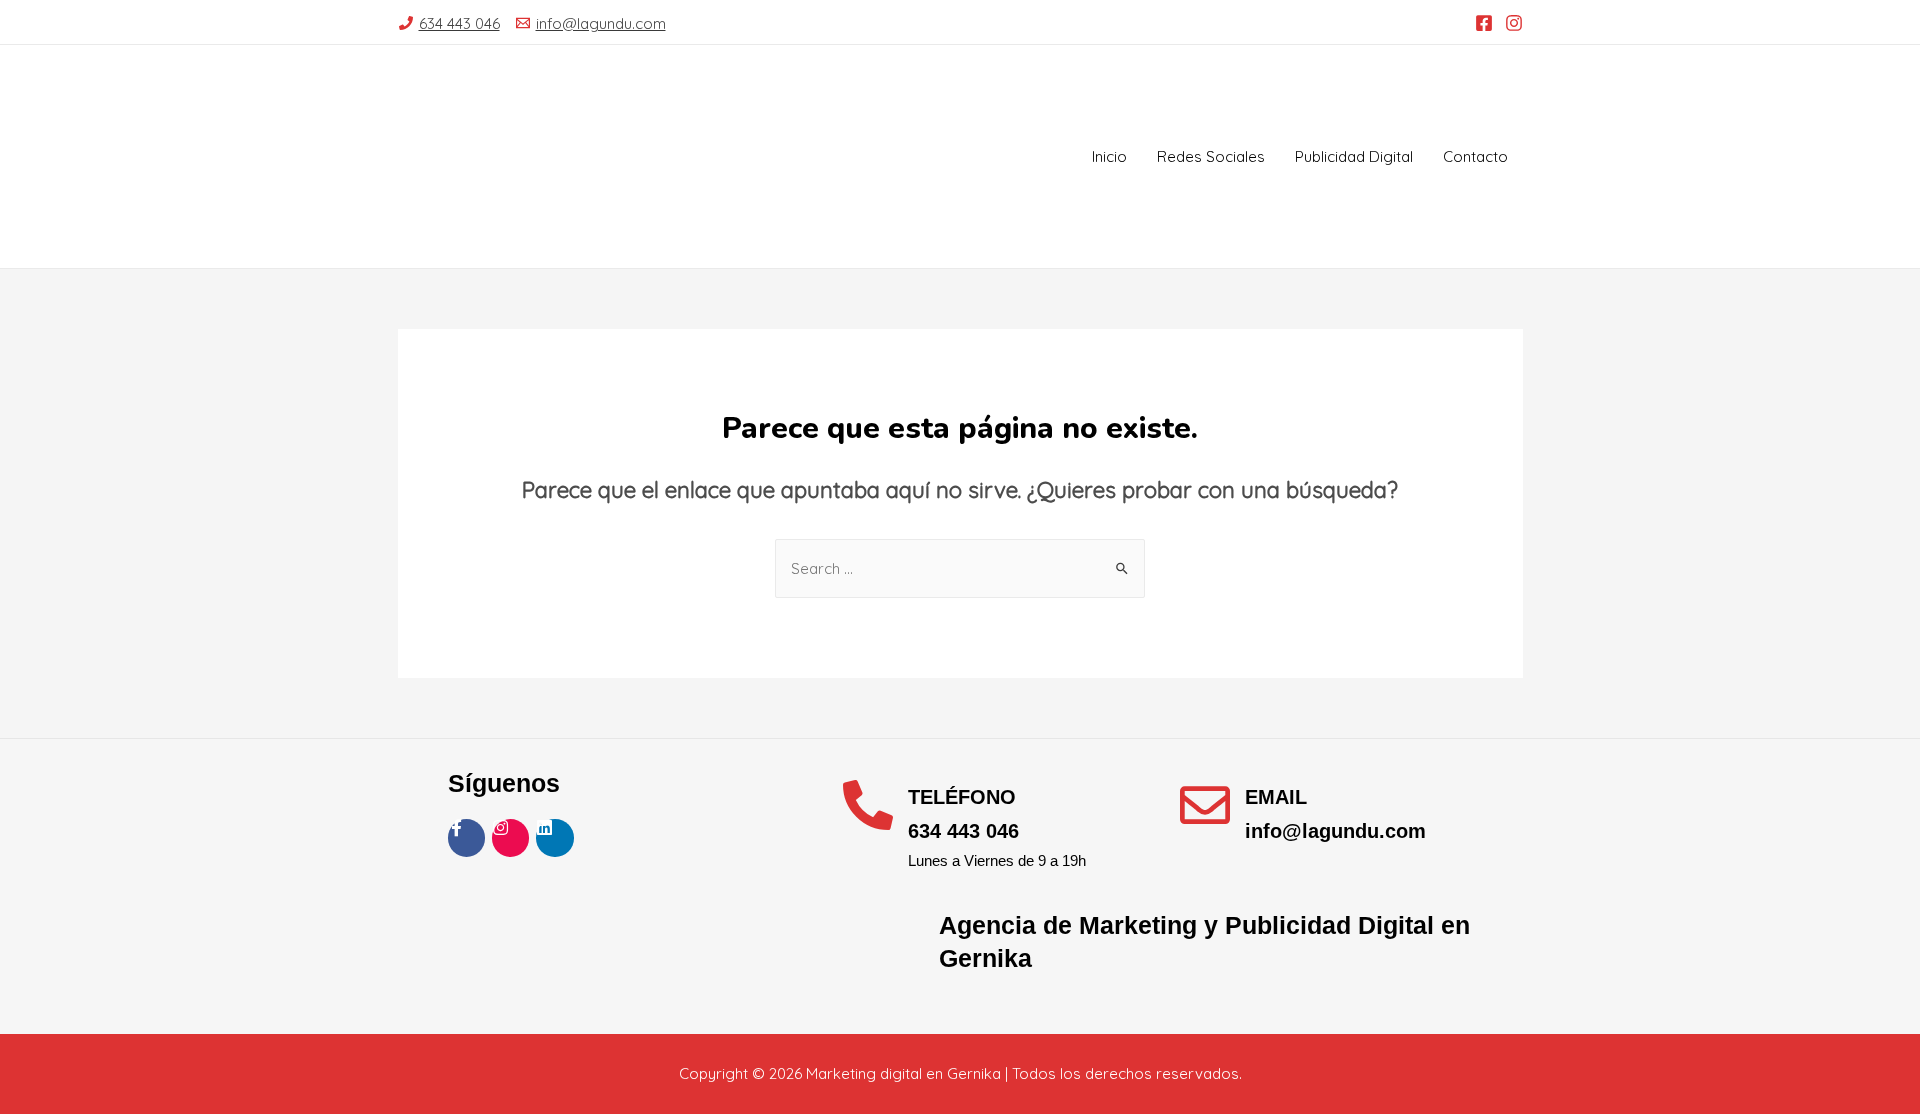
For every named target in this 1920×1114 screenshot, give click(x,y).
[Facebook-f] (466, 837)
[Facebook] (1484, 23)
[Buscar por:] (960, 568)
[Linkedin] (554, 837)
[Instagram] (1514, 23)
